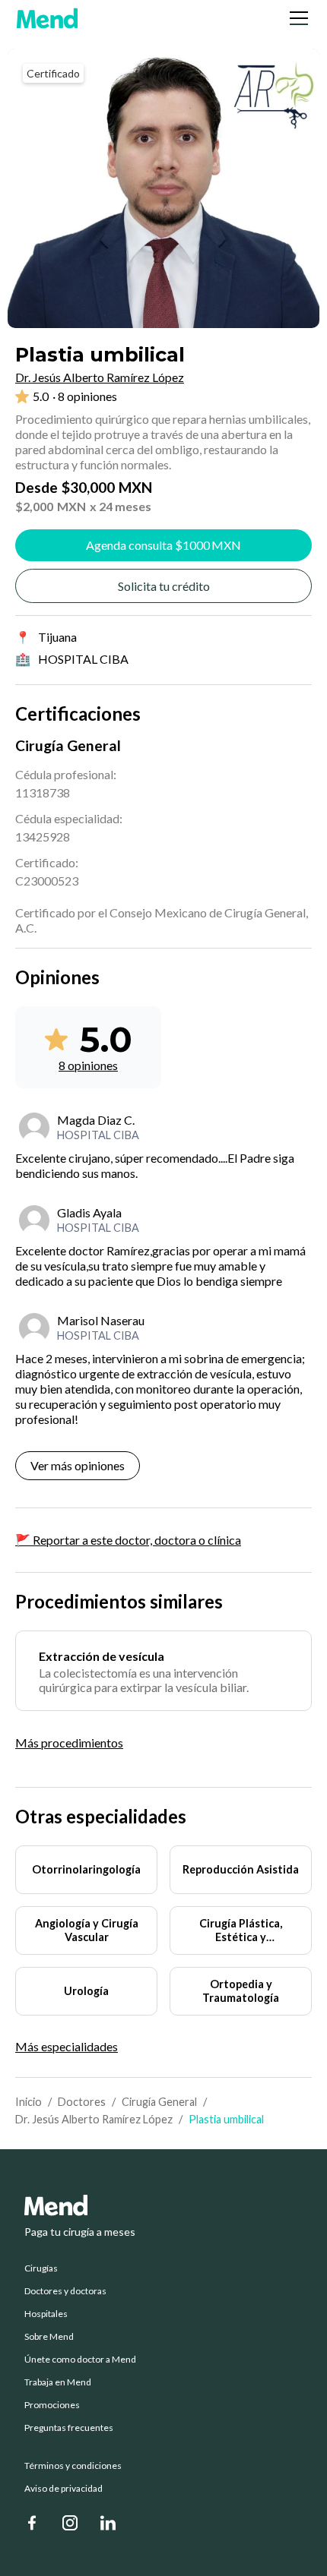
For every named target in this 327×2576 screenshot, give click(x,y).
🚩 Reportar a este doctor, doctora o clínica (128, 1540)
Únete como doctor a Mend (80, 2360)
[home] (47, 18)
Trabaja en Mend (58, 2382)
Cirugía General (159, 2102)
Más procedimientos (69, 1743)
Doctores (82, 2102)
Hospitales (46, 2314)
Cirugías (41, 2268)
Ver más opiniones (78, 1465)
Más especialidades (67, 2047)
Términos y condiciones (73, 2466)
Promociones (52, 2405)
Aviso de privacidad (63, 2489)
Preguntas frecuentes (69, 2428)
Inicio (29, 2102)
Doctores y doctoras (65, 2291)
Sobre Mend (49, 2337)
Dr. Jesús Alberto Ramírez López (94, 2119)
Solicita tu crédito (164, 586)
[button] (296, 18)
